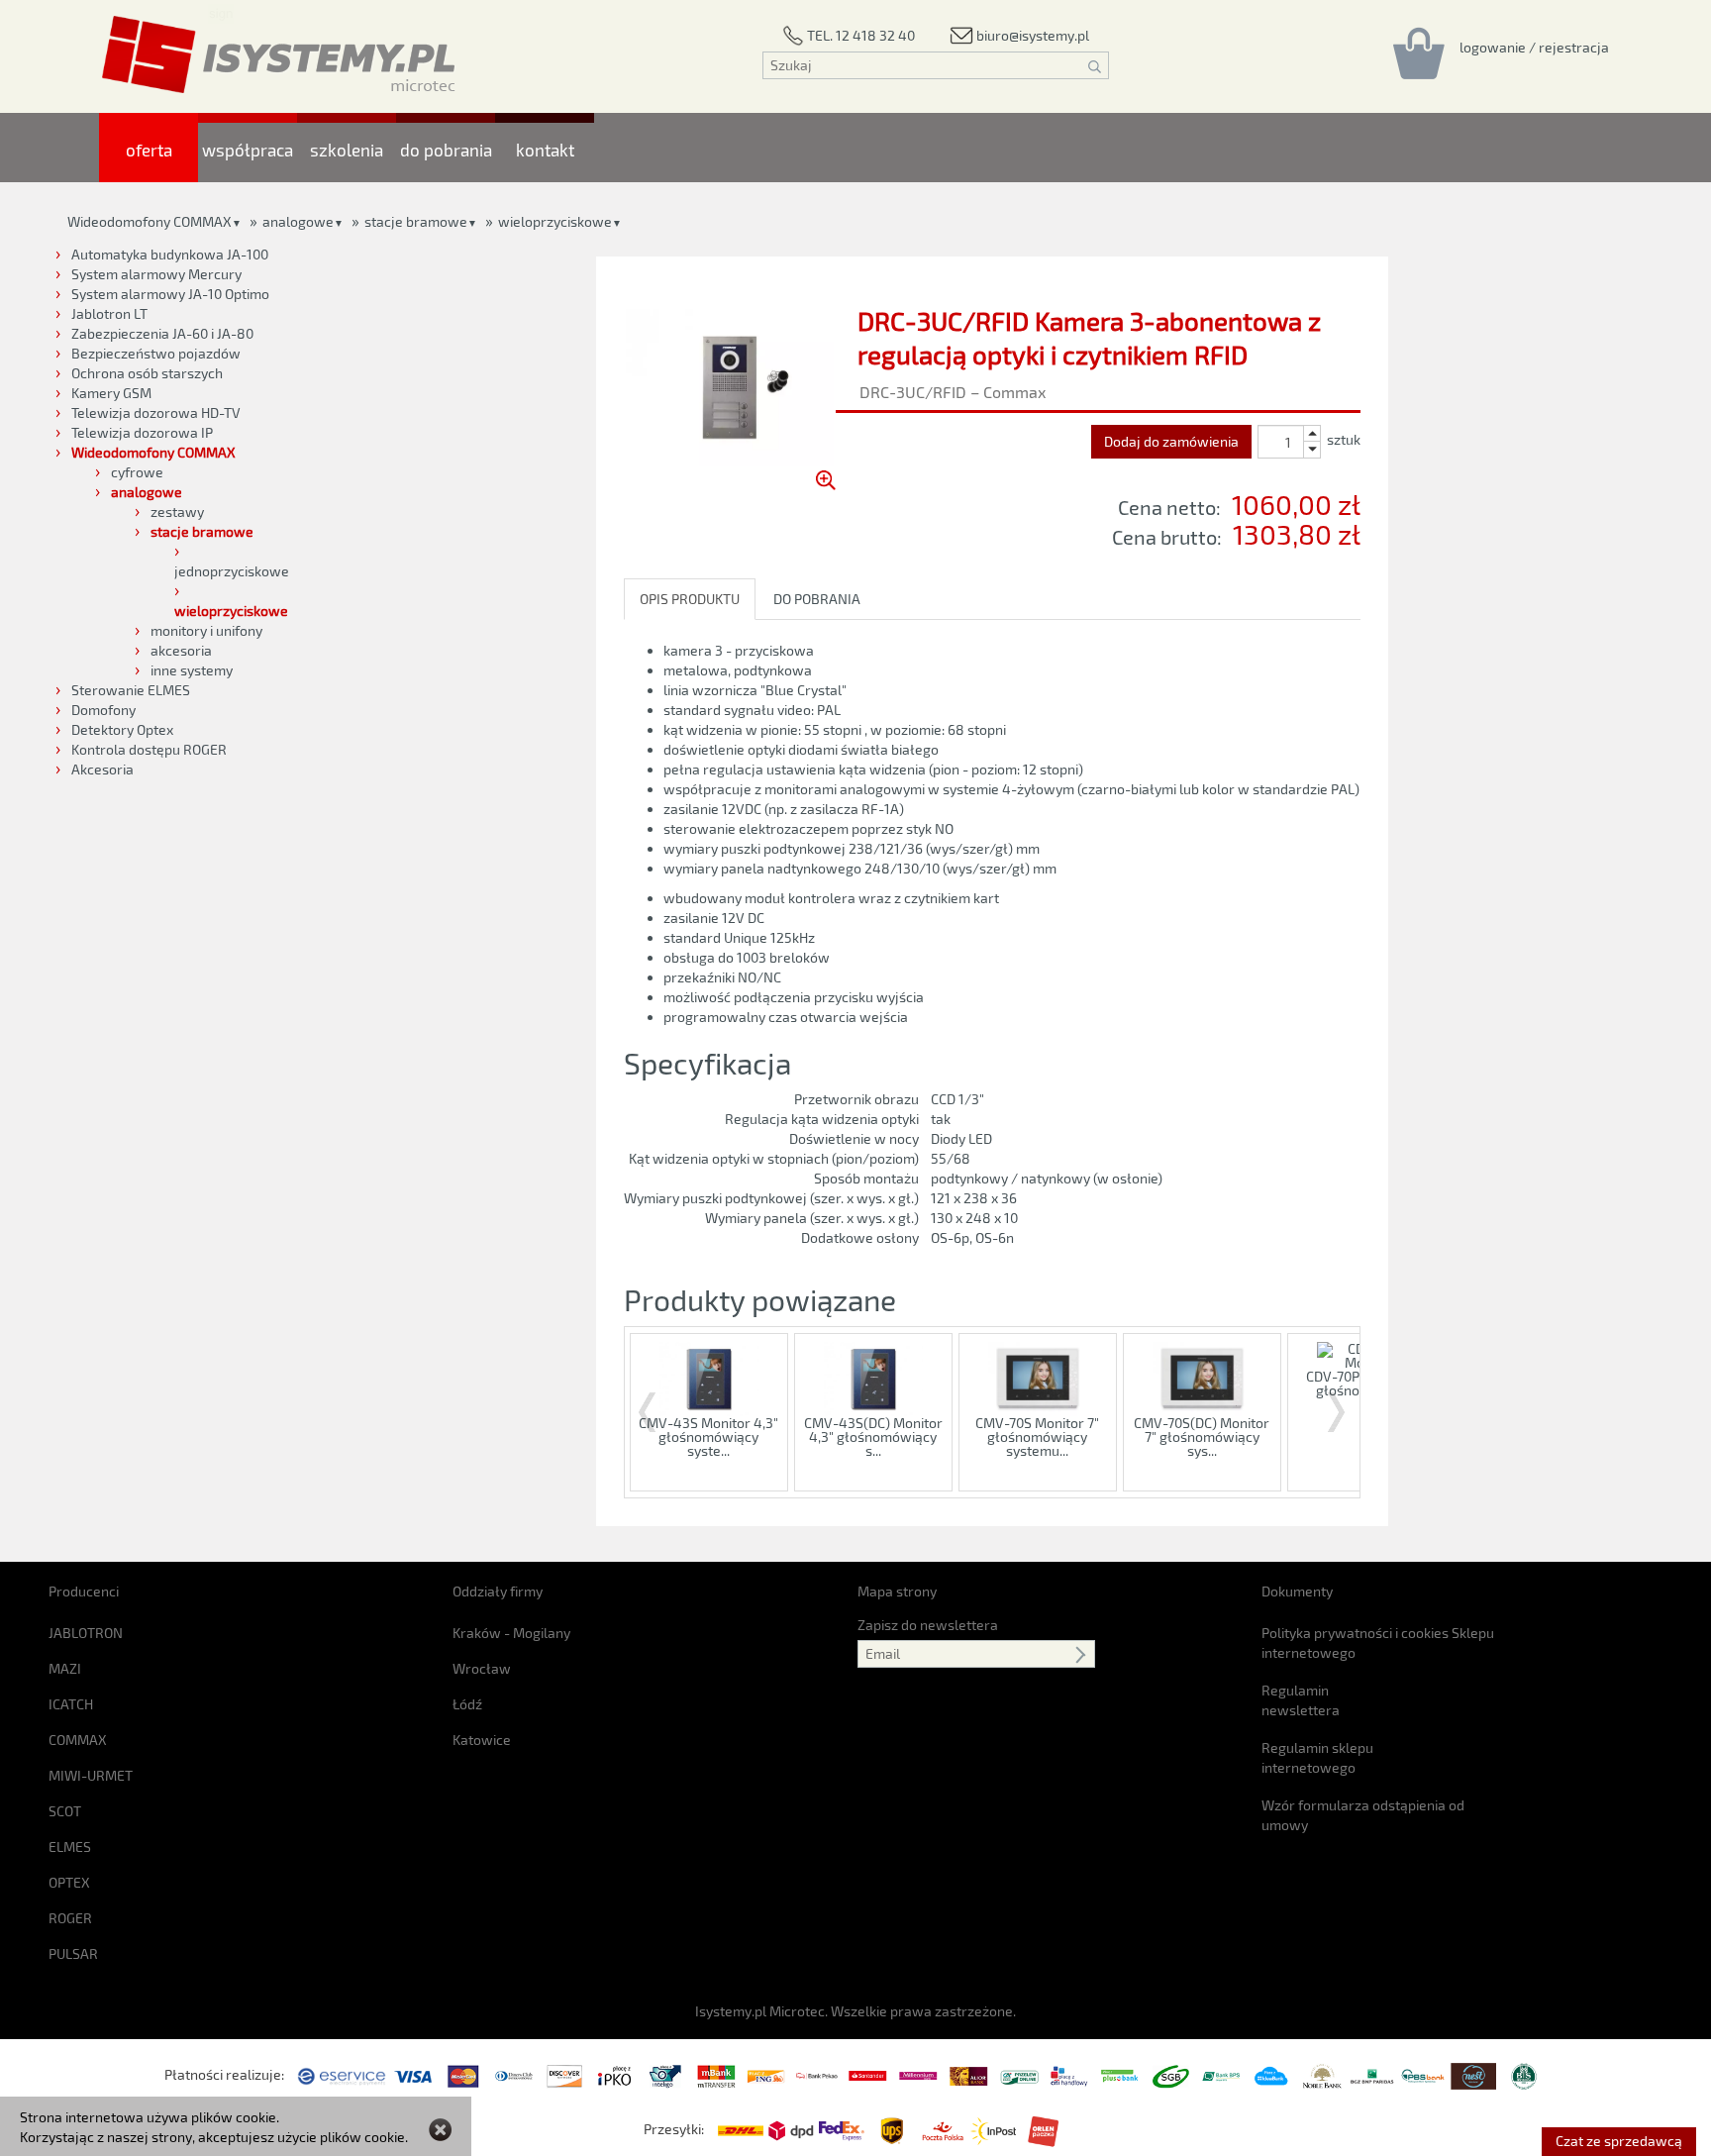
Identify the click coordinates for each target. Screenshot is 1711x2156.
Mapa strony (897, 1591)
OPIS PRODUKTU (690, 599)
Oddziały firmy (498, 1591)
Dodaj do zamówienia (1171, 441)
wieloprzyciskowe (555, 221)
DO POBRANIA (817, 599)
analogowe (298, 221)
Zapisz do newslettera (928, 1625)
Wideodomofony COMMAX (150, 221)
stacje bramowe (416, 221)
